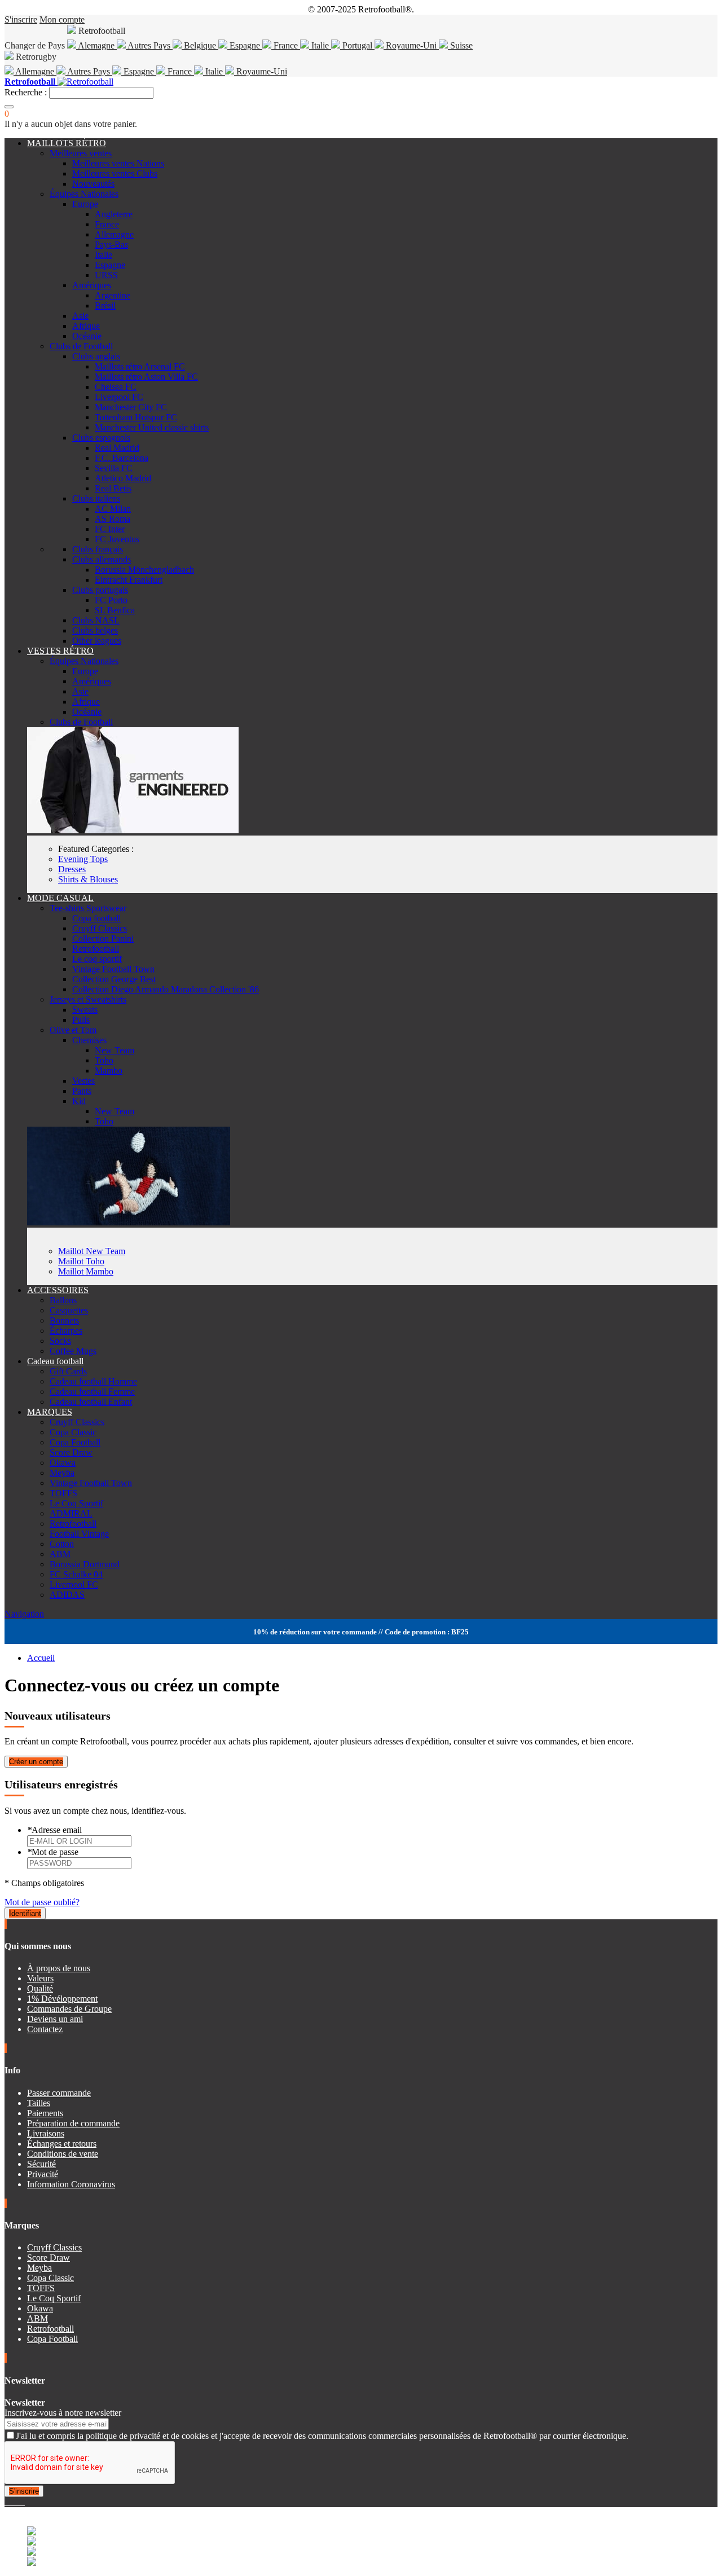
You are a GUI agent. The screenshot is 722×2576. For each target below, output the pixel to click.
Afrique (86, 326)
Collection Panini (103, 938)
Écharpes (66, 1331)
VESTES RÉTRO (60, 651)
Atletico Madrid (123, 478)
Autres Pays (149, 45)
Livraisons (46, 2133)
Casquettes (69, 1310)
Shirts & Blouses (88, 879)
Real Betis (113, 488)
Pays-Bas (111, 245)
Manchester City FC (131, 407)
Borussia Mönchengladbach (144, 570)
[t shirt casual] (129, 1222)
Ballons (63, 1300)
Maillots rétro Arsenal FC (140, 366)
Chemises (89, 1040)
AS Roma (113, 519)
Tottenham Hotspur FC (136, 417)
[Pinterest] (24, 2502)
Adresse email (54, 1830)
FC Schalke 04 (76, 1574)
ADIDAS (67, 1595)
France (286, 45)
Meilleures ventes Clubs (115, 173)
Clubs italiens (96, 498)
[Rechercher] (9, 107)
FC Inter (110, 529)
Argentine (113, 295)
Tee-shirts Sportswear (88, 908)
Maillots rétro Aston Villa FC (146, 377)
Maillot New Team (92, 1251)
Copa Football (75, 1442)
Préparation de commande (73, 2123)
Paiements (45, 2113)
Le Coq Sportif (76, 1503)
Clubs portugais (100, 590)
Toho (104, 1060)
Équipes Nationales (84, 194)
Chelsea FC (116, 387)
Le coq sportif (97, 959)
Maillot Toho (81, 1261)
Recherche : (26, 92)
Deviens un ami (55, 2019)
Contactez (45, 2029)
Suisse (460, 45)
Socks (60, 1341)
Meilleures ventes (81, 153)
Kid (79, 1101)
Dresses (72, 869)
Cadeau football (55, 1361)
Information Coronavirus (71, 2184)
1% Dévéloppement (62, 1999)
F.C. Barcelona (122, 458)
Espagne (245, 45)
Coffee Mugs (73, 1351)
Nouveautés (93, 184)
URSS (106, 275)
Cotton (62, 1544)
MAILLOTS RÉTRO (67, 143)
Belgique (200, 45)
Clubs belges (95, 630)
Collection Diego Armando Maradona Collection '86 (166, 989)
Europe (85, 204)
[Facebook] (7, 2502)
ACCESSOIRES (58, 1290)
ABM (60, 1554)
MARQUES (50, 1412)
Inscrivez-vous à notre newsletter (63, 2413)
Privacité (43, 2174)
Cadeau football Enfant (91, 1402)
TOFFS (63, 1493)
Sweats (85, 1010)
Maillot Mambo (86, 1271)
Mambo (109, 1071)
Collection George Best (114, 979)
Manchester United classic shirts (152, 427)
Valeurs (40, 1978)
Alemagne (96, 45)
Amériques (92, 285)
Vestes (83, 1081)
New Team (115, 1050)
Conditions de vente (63, 2154)
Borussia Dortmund (85, 1564)
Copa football (96, 918)
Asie (80, 316)
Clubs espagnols (101, 438)
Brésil (105, 305)
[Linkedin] (20, 2502)
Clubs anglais (96, 356)
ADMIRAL (71, 1513)
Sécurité (41, 2164)
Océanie (87, 336)
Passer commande (59, 2093)
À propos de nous (59, 1968)
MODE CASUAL (60, 898)
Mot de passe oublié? (42, 1902)
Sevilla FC (114, 468)
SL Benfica (115, 610)
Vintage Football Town (113, 969)
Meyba (62, 1473)
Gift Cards (68, 1371)
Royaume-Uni (411, 45)
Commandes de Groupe (69, 2009)
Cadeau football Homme (93, 1381)
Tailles (39, 2103)
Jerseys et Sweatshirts (88, 999)
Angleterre (114, 214)
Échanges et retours (62, 2144)
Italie (320, 45)
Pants (82, 1091)
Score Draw (71, 1452)
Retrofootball (96, 949)
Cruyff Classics (100, 928)
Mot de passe (53, 1852)
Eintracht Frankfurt (129, 580)
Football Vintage (79, 1534)
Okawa (63, 1463)
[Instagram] (16, 2502)
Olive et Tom (73, 1030)
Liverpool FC (119, 397)
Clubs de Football (81, 346)
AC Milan (113, 509)
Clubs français (98, 549)
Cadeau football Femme (92, 1392)
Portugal (357, 45)
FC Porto (111, 600)
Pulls (81, 1020)
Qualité (40, 1988)
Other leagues (97, 641)
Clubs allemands (102, 559)
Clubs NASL (96, 620)
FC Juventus (117, 539)
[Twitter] (11, 2502)
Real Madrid (117, 448)
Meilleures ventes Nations (118, 163)
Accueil (41, 1658)
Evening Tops (83, 859)
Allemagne (35, 71)
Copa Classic (73, 1432)
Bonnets (64, 1320)
